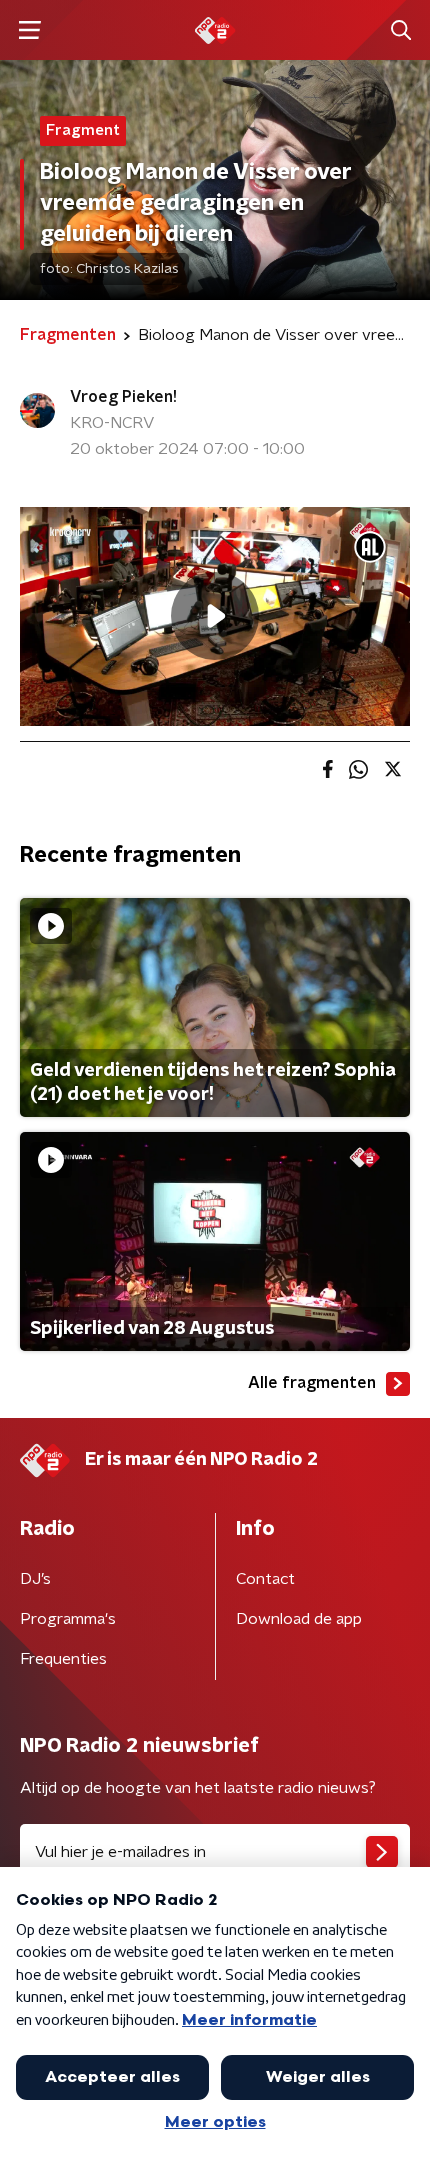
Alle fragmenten (312, 1383)
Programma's (68, 1619)
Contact (265, 1579)
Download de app (299, 1619)
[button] (29, 30)
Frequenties (63, 1659)
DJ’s (35, 1579)
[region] (215, 616)
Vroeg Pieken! (123, 397)
